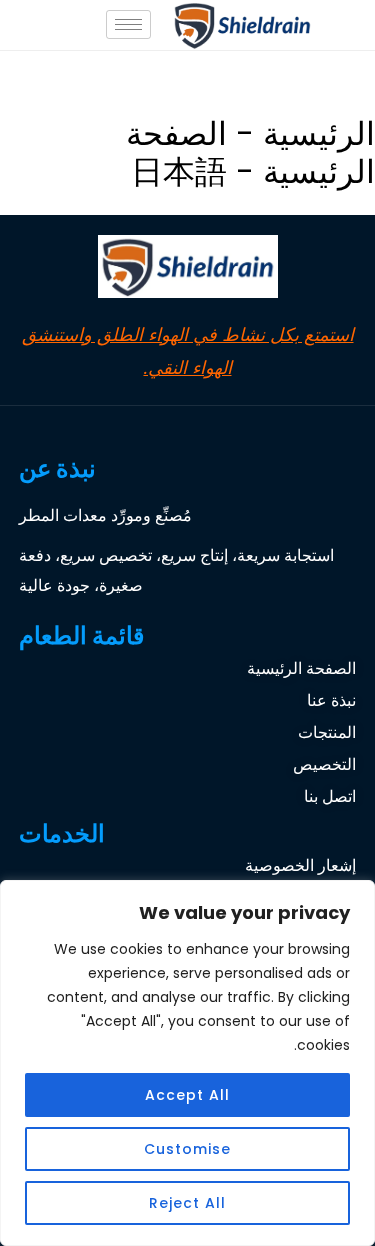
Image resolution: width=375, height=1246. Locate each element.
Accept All (187, 1095)
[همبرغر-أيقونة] (128, 24)
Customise (187, 1149)
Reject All (187, 1203)
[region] (187, 1063)
